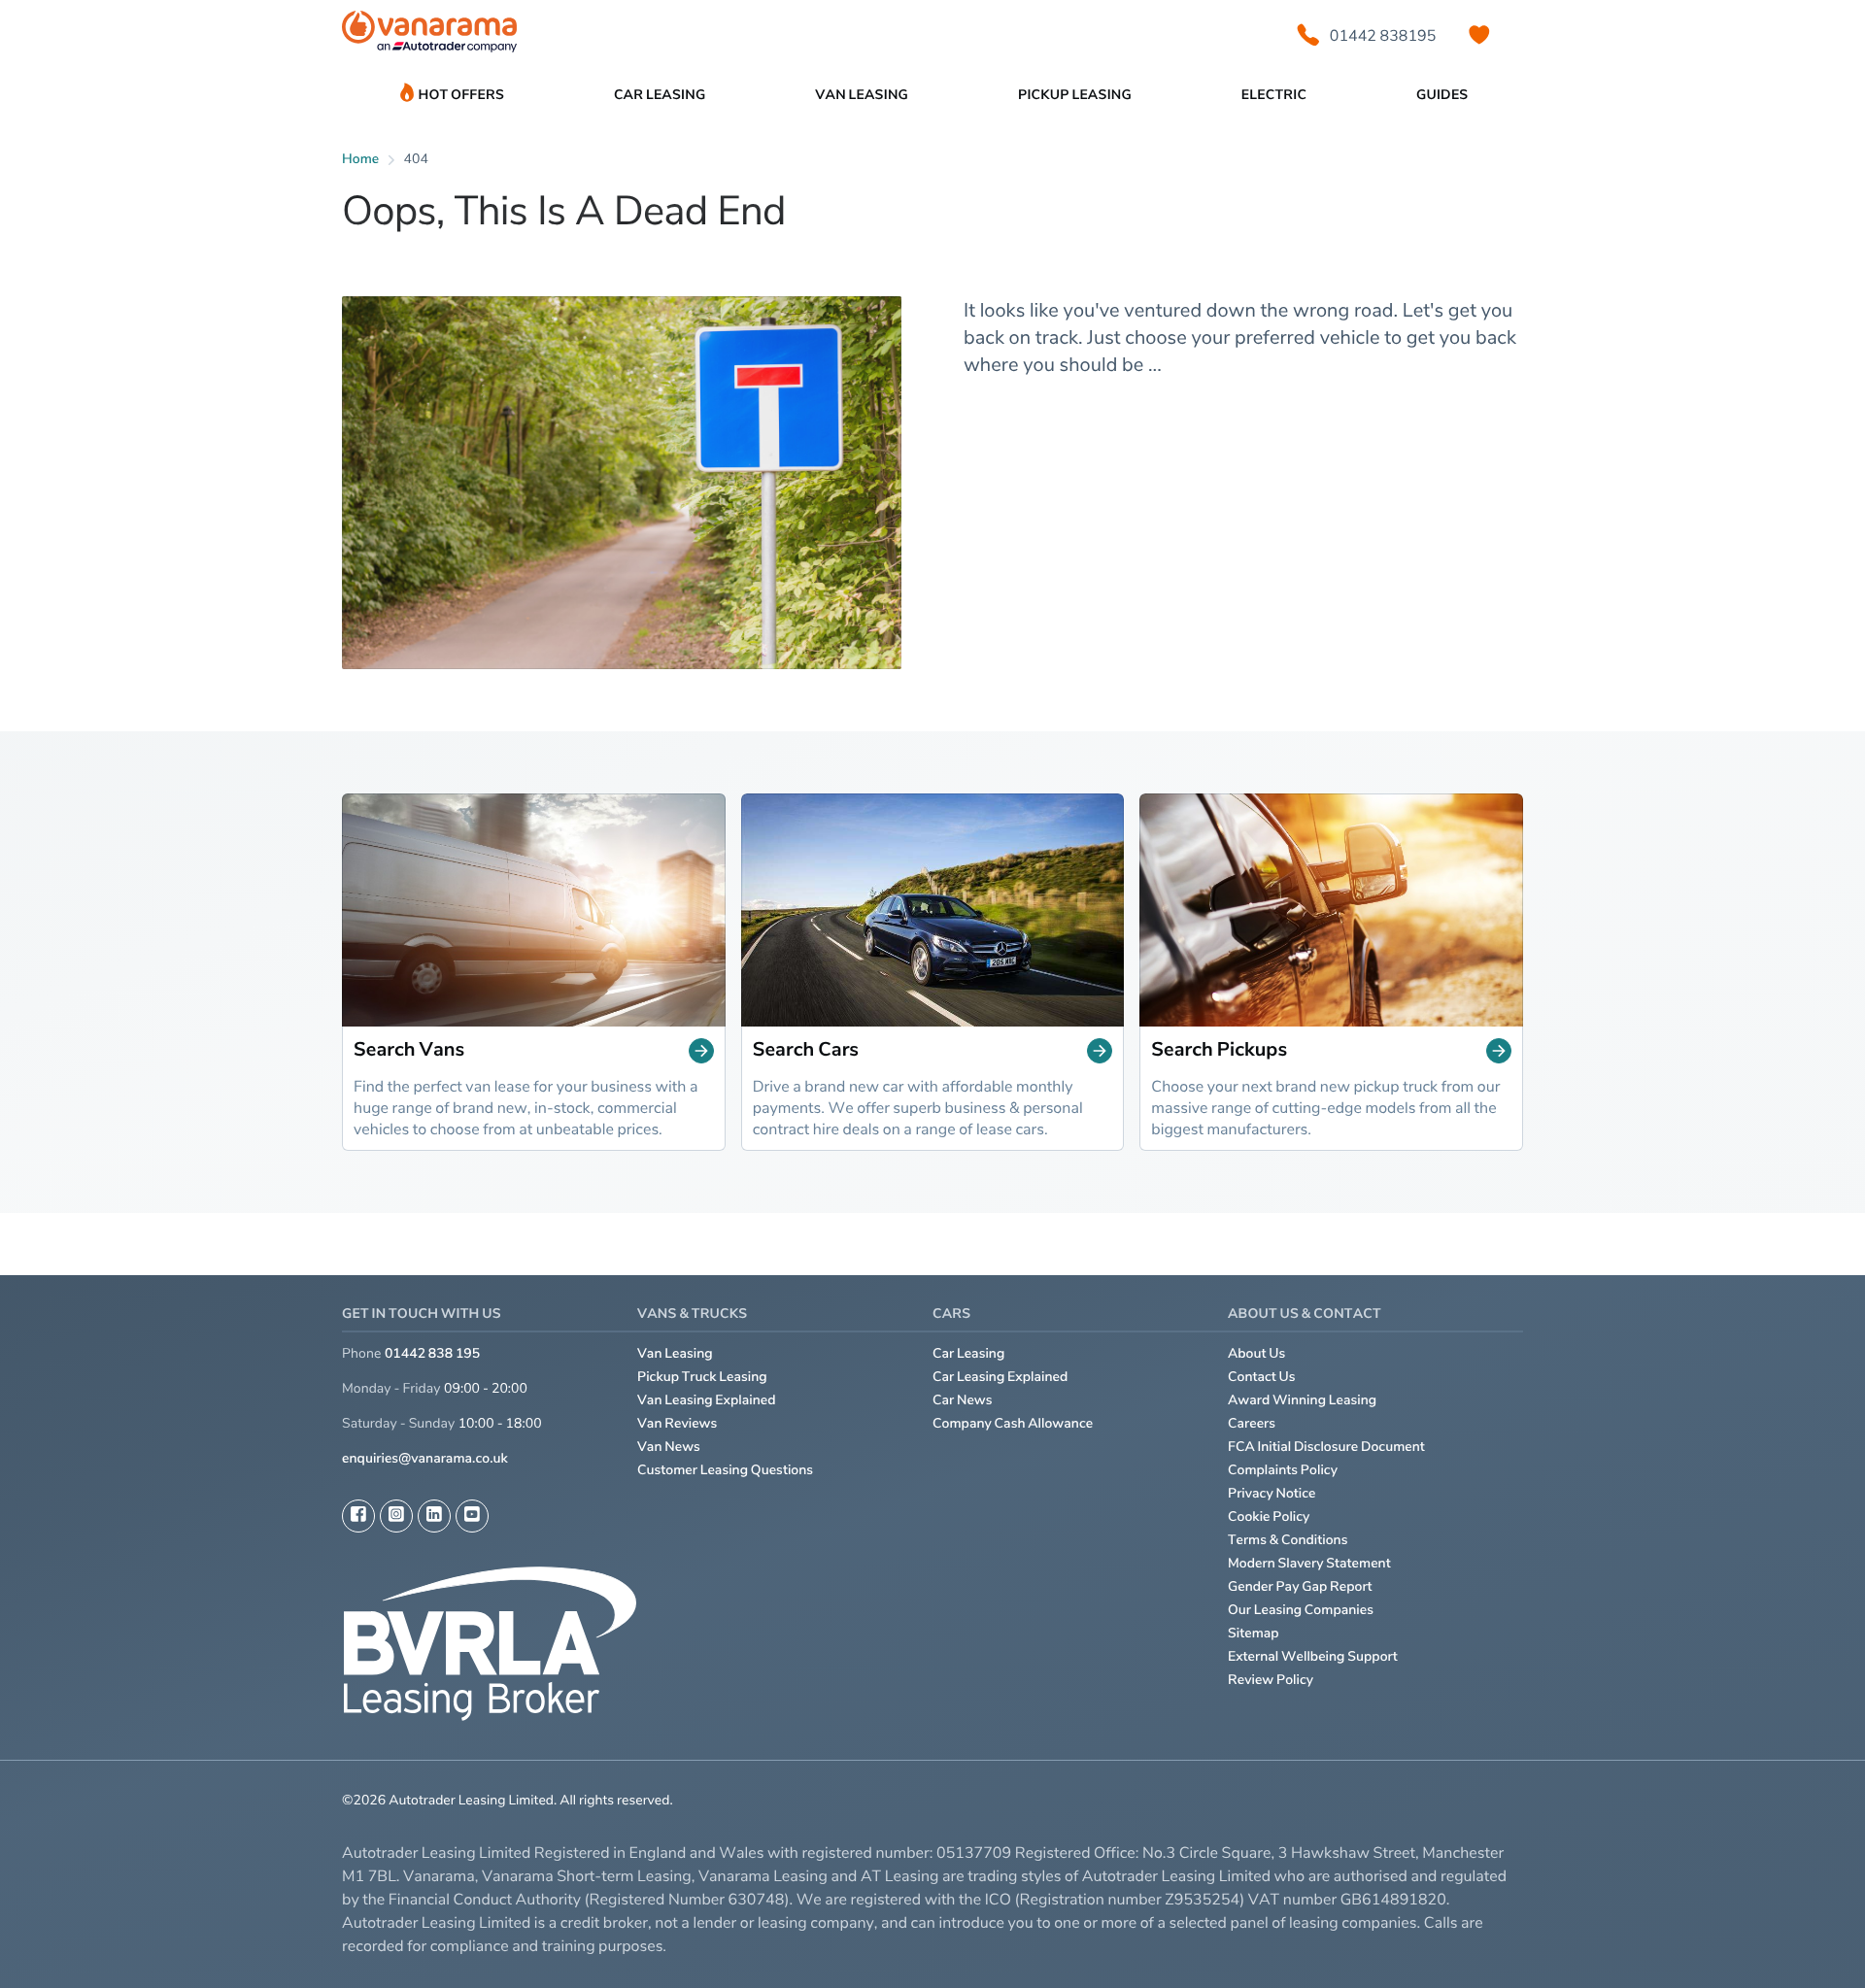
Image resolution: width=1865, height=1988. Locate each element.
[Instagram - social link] (396, 1516)
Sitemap (1254, 1633)
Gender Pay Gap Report (1300, 1586)
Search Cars (806, 1050)
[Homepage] (429, 35)
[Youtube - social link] (472, 1516)
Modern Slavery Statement (1309, 1563)
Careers (1252, 1423)
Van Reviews (677, 1423)
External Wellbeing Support (1313, 1656)
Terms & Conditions (1288, 1540)
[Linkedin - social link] (434, 1516)
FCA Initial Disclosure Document (1326, 1447)
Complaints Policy (1283, 1470)
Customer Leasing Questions (725, 1470)
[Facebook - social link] (358, 1516)
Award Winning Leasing (1302, 1400)
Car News (963, 1400)
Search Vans (409, 1050)
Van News (669, 1447)
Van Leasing (675, 1353)
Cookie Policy (1269, 1516)
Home (360, 159)
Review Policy (1271, 1680)
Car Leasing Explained (1000, 1377)
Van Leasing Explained (707, 1400)
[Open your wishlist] (1479, 35)
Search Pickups (1219, 1050)
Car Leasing (968, 1353)
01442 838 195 (432, 1353)
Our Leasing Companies (1301, 1610)
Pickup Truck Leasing (702, 1377)
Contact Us (1262, 1377)
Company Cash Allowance (1013, 1423)
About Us (1256, 1353)
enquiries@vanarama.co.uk (425, 1458)
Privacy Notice (1272, 1493)
